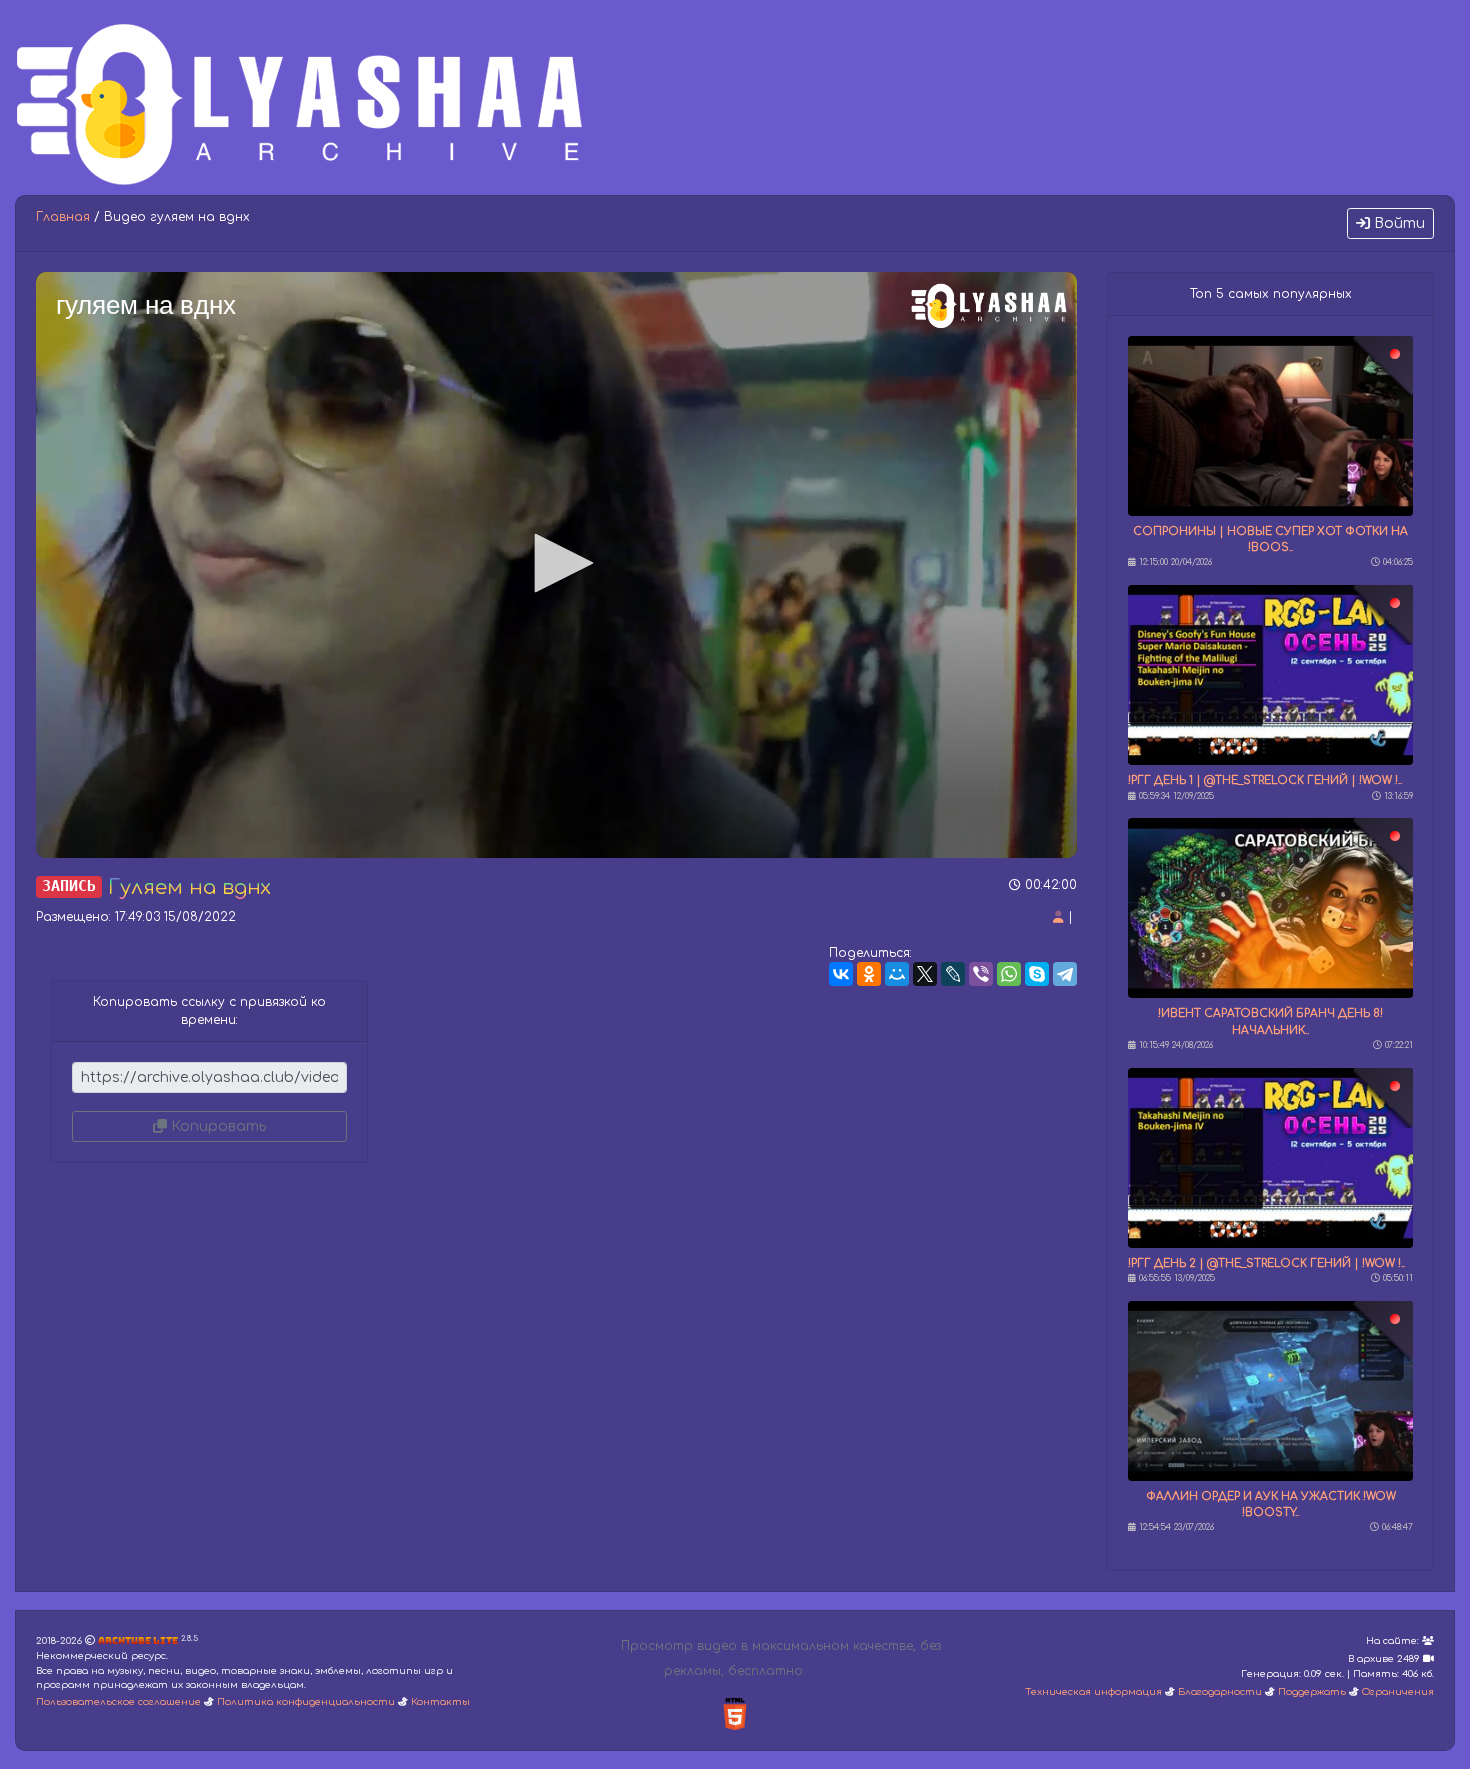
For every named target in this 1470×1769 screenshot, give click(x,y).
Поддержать (1312, 1692)
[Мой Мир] (897, 974)
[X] (925, 974)
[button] (557, 563)
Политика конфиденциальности (306, 1702)
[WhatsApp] (1009, 974)
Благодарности (1220, 1692)
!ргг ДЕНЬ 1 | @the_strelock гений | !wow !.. (1265, 780)
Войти (1397, 223)
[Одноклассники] (869, 974)
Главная (63, 217)
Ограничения (1398, 1692)
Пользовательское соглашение (118, 1702)
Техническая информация (1093, 1692)
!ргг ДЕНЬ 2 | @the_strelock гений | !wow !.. (1266, 1263)
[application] (556, 565)
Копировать (216, 1126)
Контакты (440, 1702)
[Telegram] (1065, 974)
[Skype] (1037, 974)
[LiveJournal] (953, 974)
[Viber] (981, 974)
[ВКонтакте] (841, 974)
